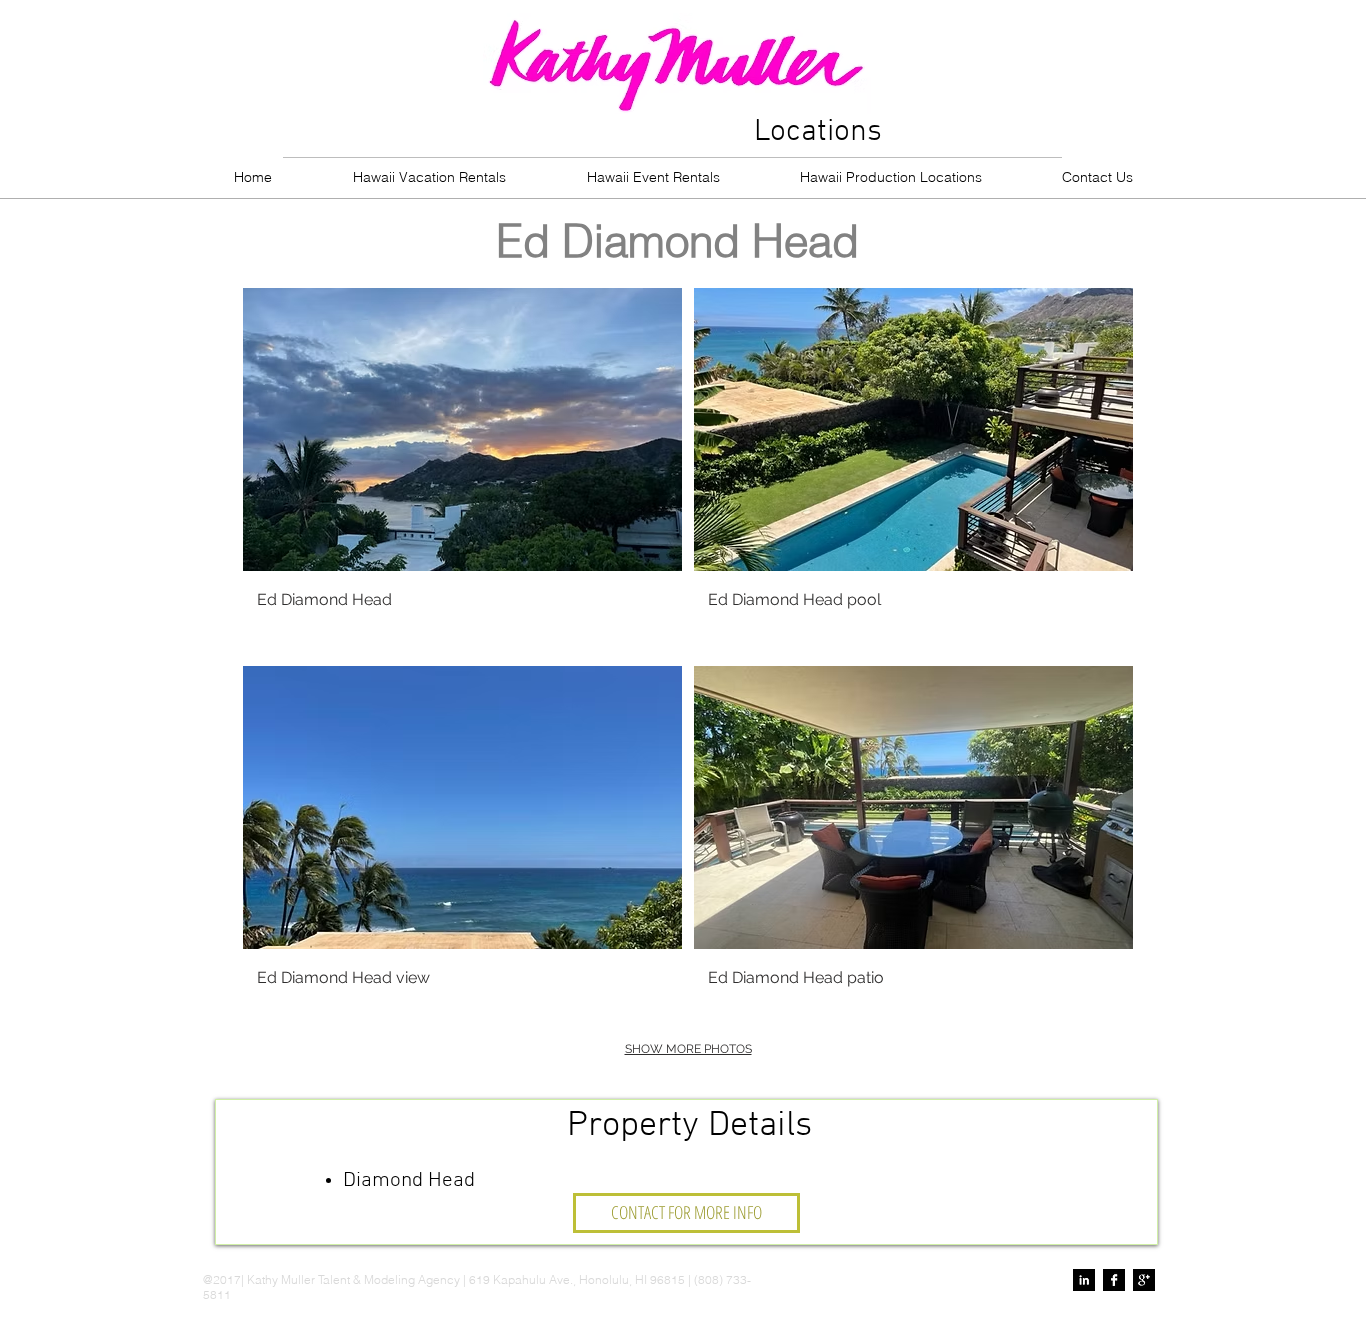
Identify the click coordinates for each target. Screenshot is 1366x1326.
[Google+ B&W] (1144, 1280)
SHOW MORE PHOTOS (688, 1049)
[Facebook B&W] (1114, 1280)
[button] (462, 471)
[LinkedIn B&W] (1084, 1280)
